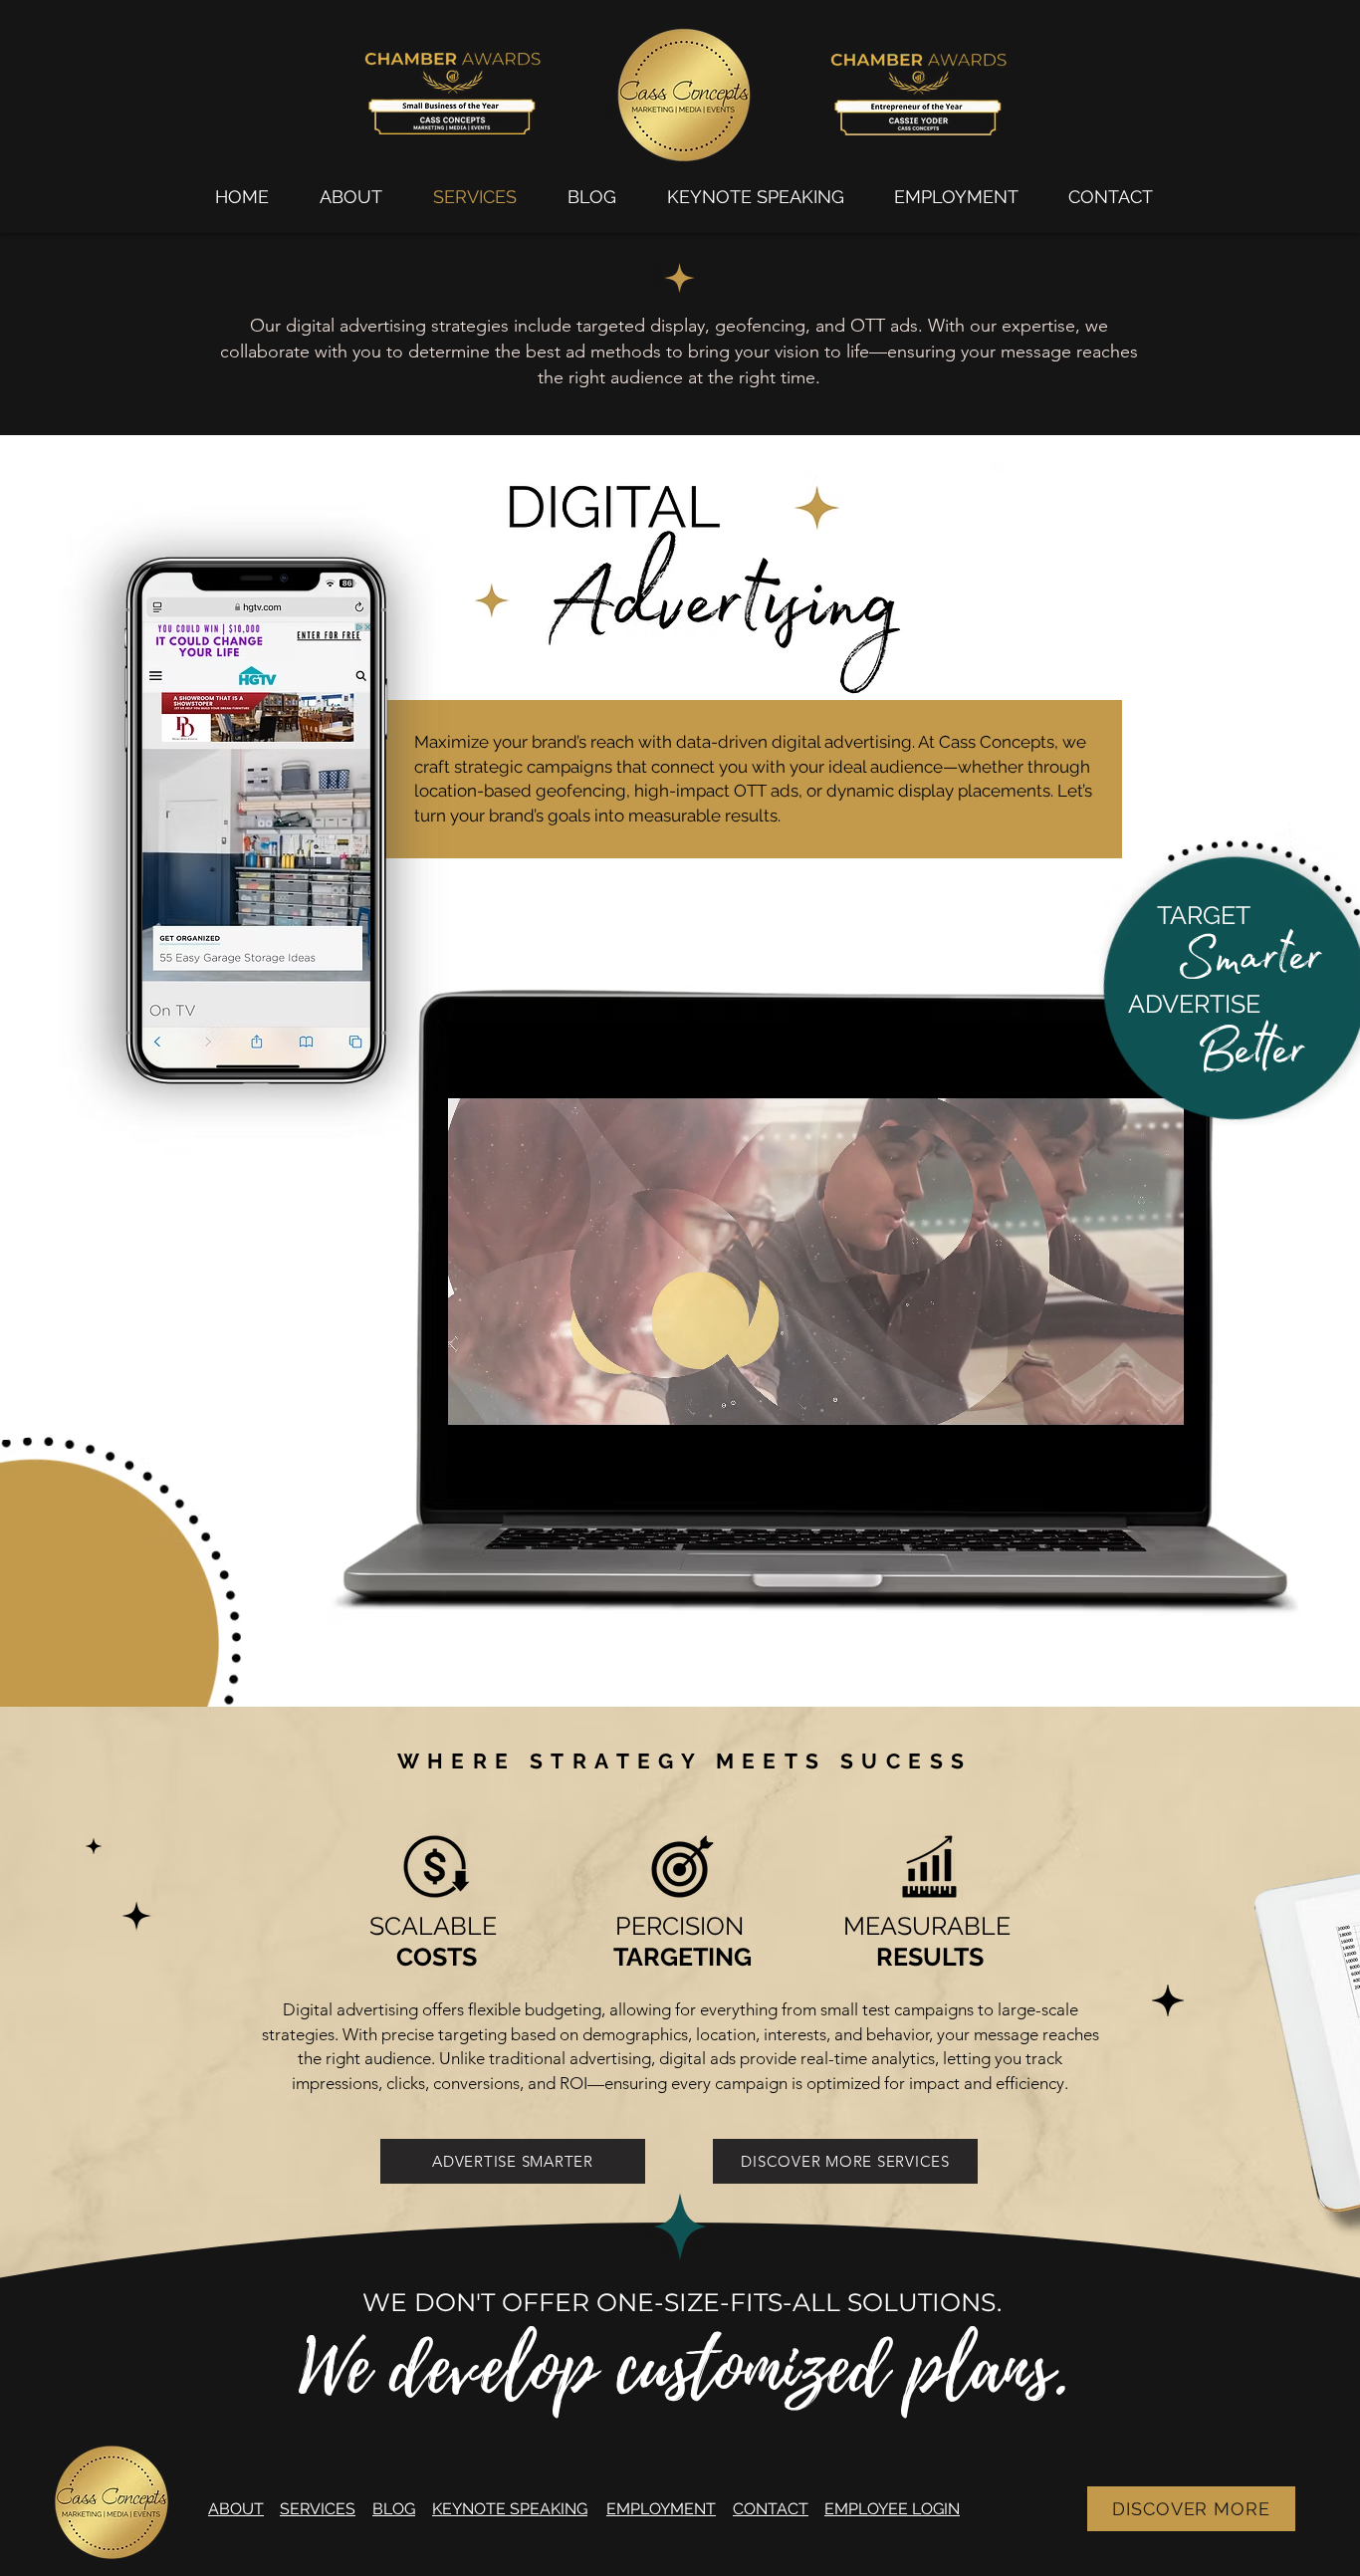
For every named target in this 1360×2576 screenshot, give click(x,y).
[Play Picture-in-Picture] (1123, 1472)
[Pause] (474, 1472)
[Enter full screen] (1157, 1472)
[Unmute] (508, 1472)
